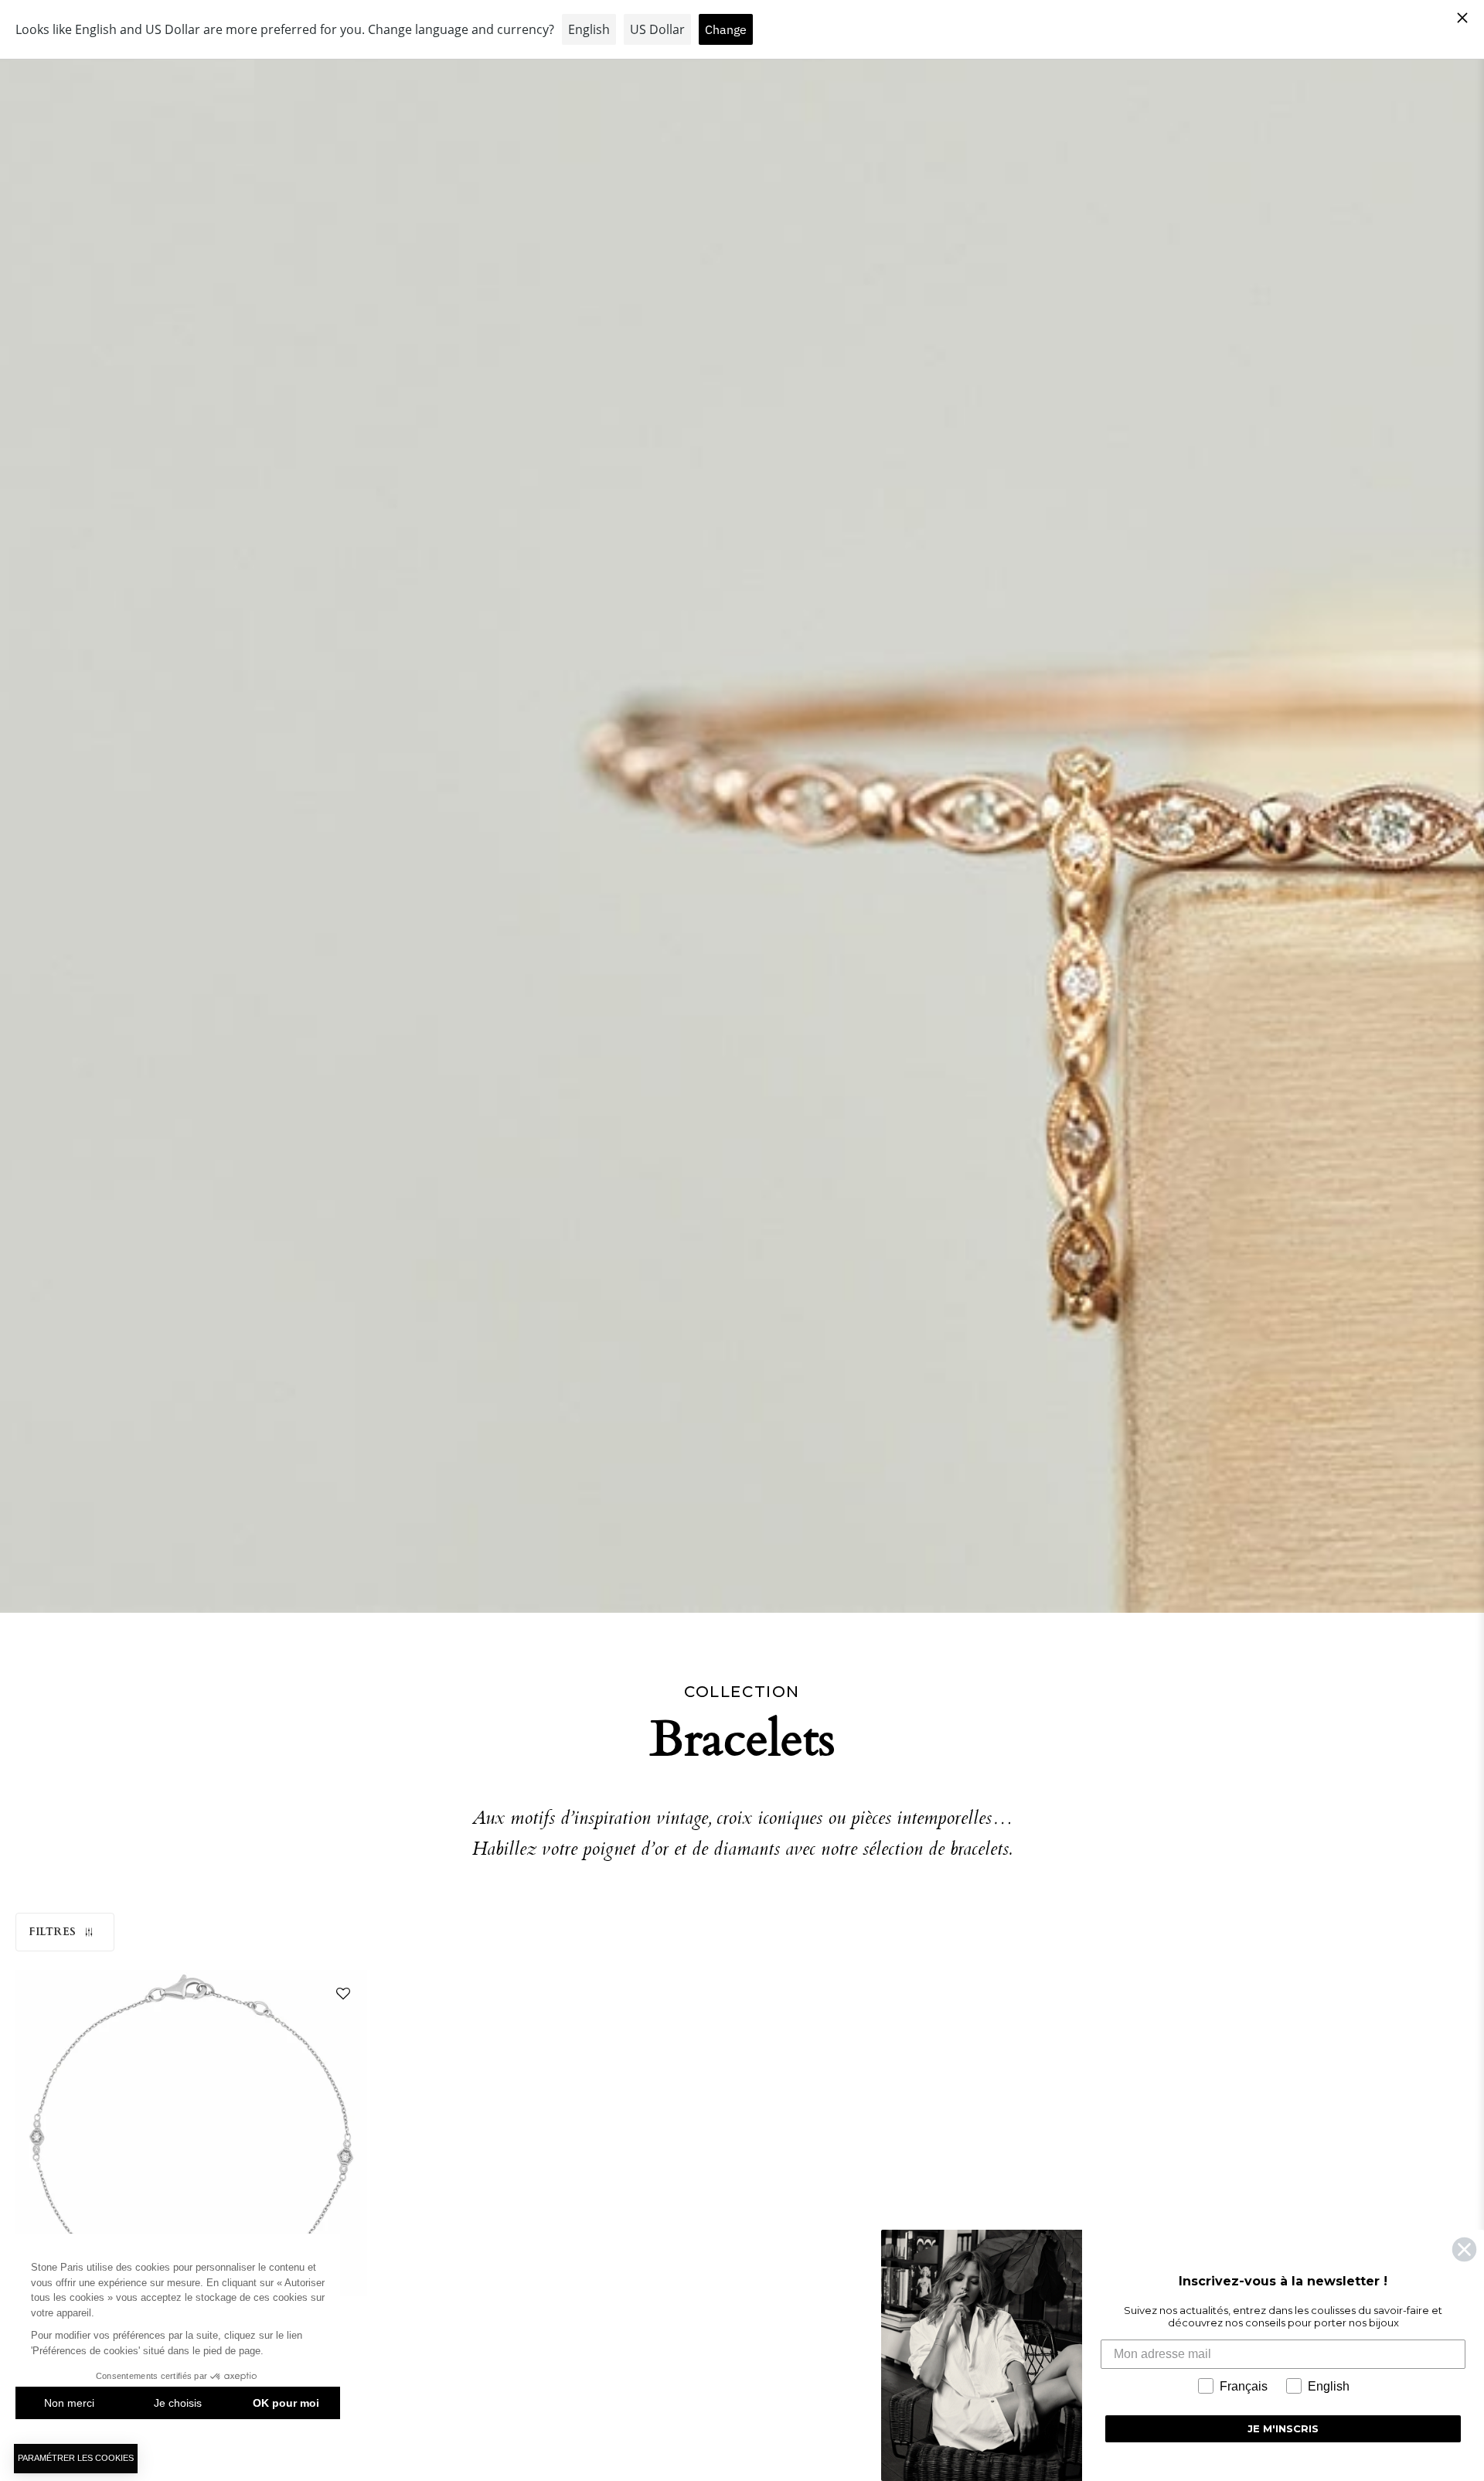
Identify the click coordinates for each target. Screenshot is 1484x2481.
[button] (340, 1997)
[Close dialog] (1464, 2249)
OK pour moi (286, 2403)
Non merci (69, 2403)
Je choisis (178, 2403)
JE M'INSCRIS (1283, 2428)
